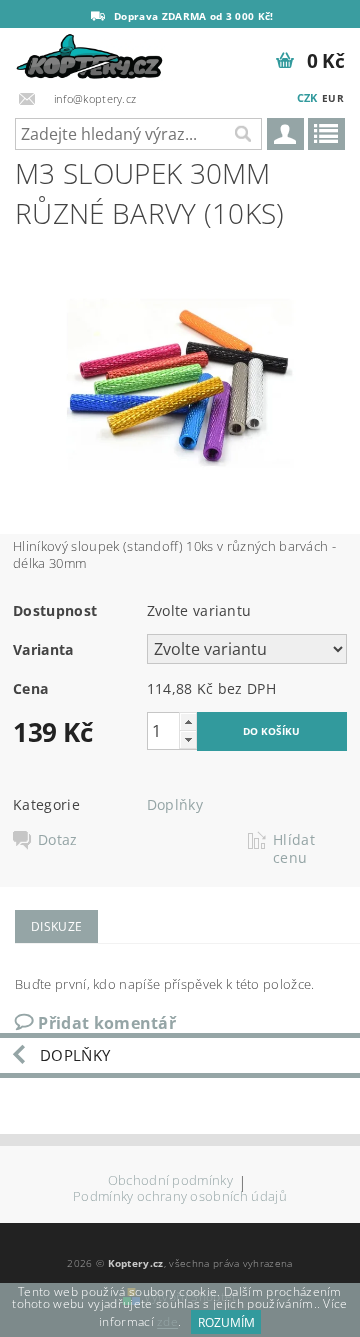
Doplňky (175, 804)
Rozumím (226, 1322)
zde (167, 1322)
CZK (307, 97)
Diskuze (56, 926)
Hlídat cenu (294, 849)
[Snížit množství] (188, 739)
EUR (333, 98)
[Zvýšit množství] (188, 721)
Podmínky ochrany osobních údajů (180, 1196)
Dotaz (58, 840)
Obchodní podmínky (170, 1181)
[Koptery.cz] (90, 54)
